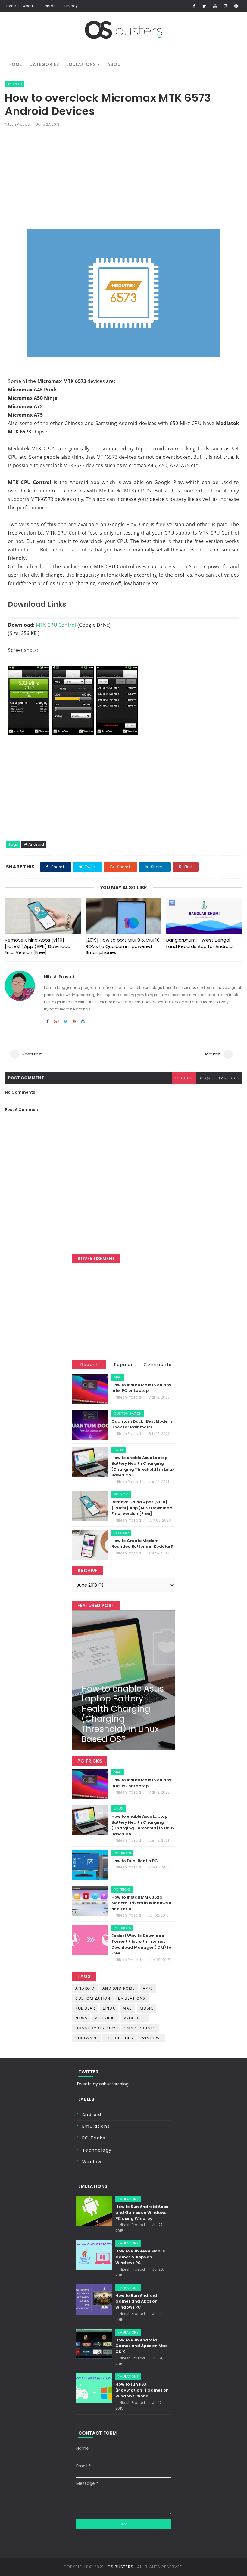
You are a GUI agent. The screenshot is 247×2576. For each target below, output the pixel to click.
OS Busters (120, 2567)
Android (14, 84)
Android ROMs (119, 1988)
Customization (128, 1414)
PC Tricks (122, 1853)
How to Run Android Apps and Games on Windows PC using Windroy (142, 2213)
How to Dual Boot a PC (135, 1861)
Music (147, 2008)
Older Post (211, 1054)
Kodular (121, 1533)
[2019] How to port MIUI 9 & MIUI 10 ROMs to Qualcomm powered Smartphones (123, 946)
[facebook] (194, 6)
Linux (119, 1450)
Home (10, 6)
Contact (49, 6)
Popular (124, 1365)
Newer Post (32, 1054)
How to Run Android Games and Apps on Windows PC (136, 2301)
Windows (152, 2038)
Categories (44, 64)
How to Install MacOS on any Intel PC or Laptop (141, 1388)
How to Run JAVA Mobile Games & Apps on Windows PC (140, 2257)
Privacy (71, 6)
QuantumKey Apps (96, 2028)
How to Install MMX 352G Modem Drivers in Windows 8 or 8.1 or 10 (141, 1903)
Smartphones (140, 2028)
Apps (148, 1988)
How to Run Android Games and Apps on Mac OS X (141, 2346)
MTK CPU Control (56, 625)
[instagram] (226, 6)
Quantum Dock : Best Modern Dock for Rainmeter (142, 1424)
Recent (89, 1365)
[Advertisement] (124, 179)
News (81, 2018)
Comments (158, 1365)
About (29, 6)
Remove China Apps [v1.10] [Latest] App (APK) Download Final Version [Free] (38, 946)
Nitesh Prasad (17, 124)
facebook (229, 1078)
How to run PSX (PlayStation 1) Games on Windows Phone (142, 2390)
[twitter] (205, 6)
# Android (34, 844)
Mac (118, 1377)
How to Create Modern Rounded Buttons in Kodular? (142, 1544)
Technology (119, 2038)
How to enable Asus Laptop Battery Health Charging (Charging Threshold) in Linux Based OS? (143, 1467)
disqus (206, 1078)
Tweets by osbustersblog (102, 2084)
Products (135, 2018)
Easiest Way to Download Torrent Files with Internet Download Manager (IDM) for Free (142, 1945)
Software (86, 2038)
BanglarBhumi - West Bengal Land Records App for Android (199, 943)
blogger (184, 1078)
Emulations (81, 64)
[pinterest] (236, 6)
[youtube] (215, 6)
